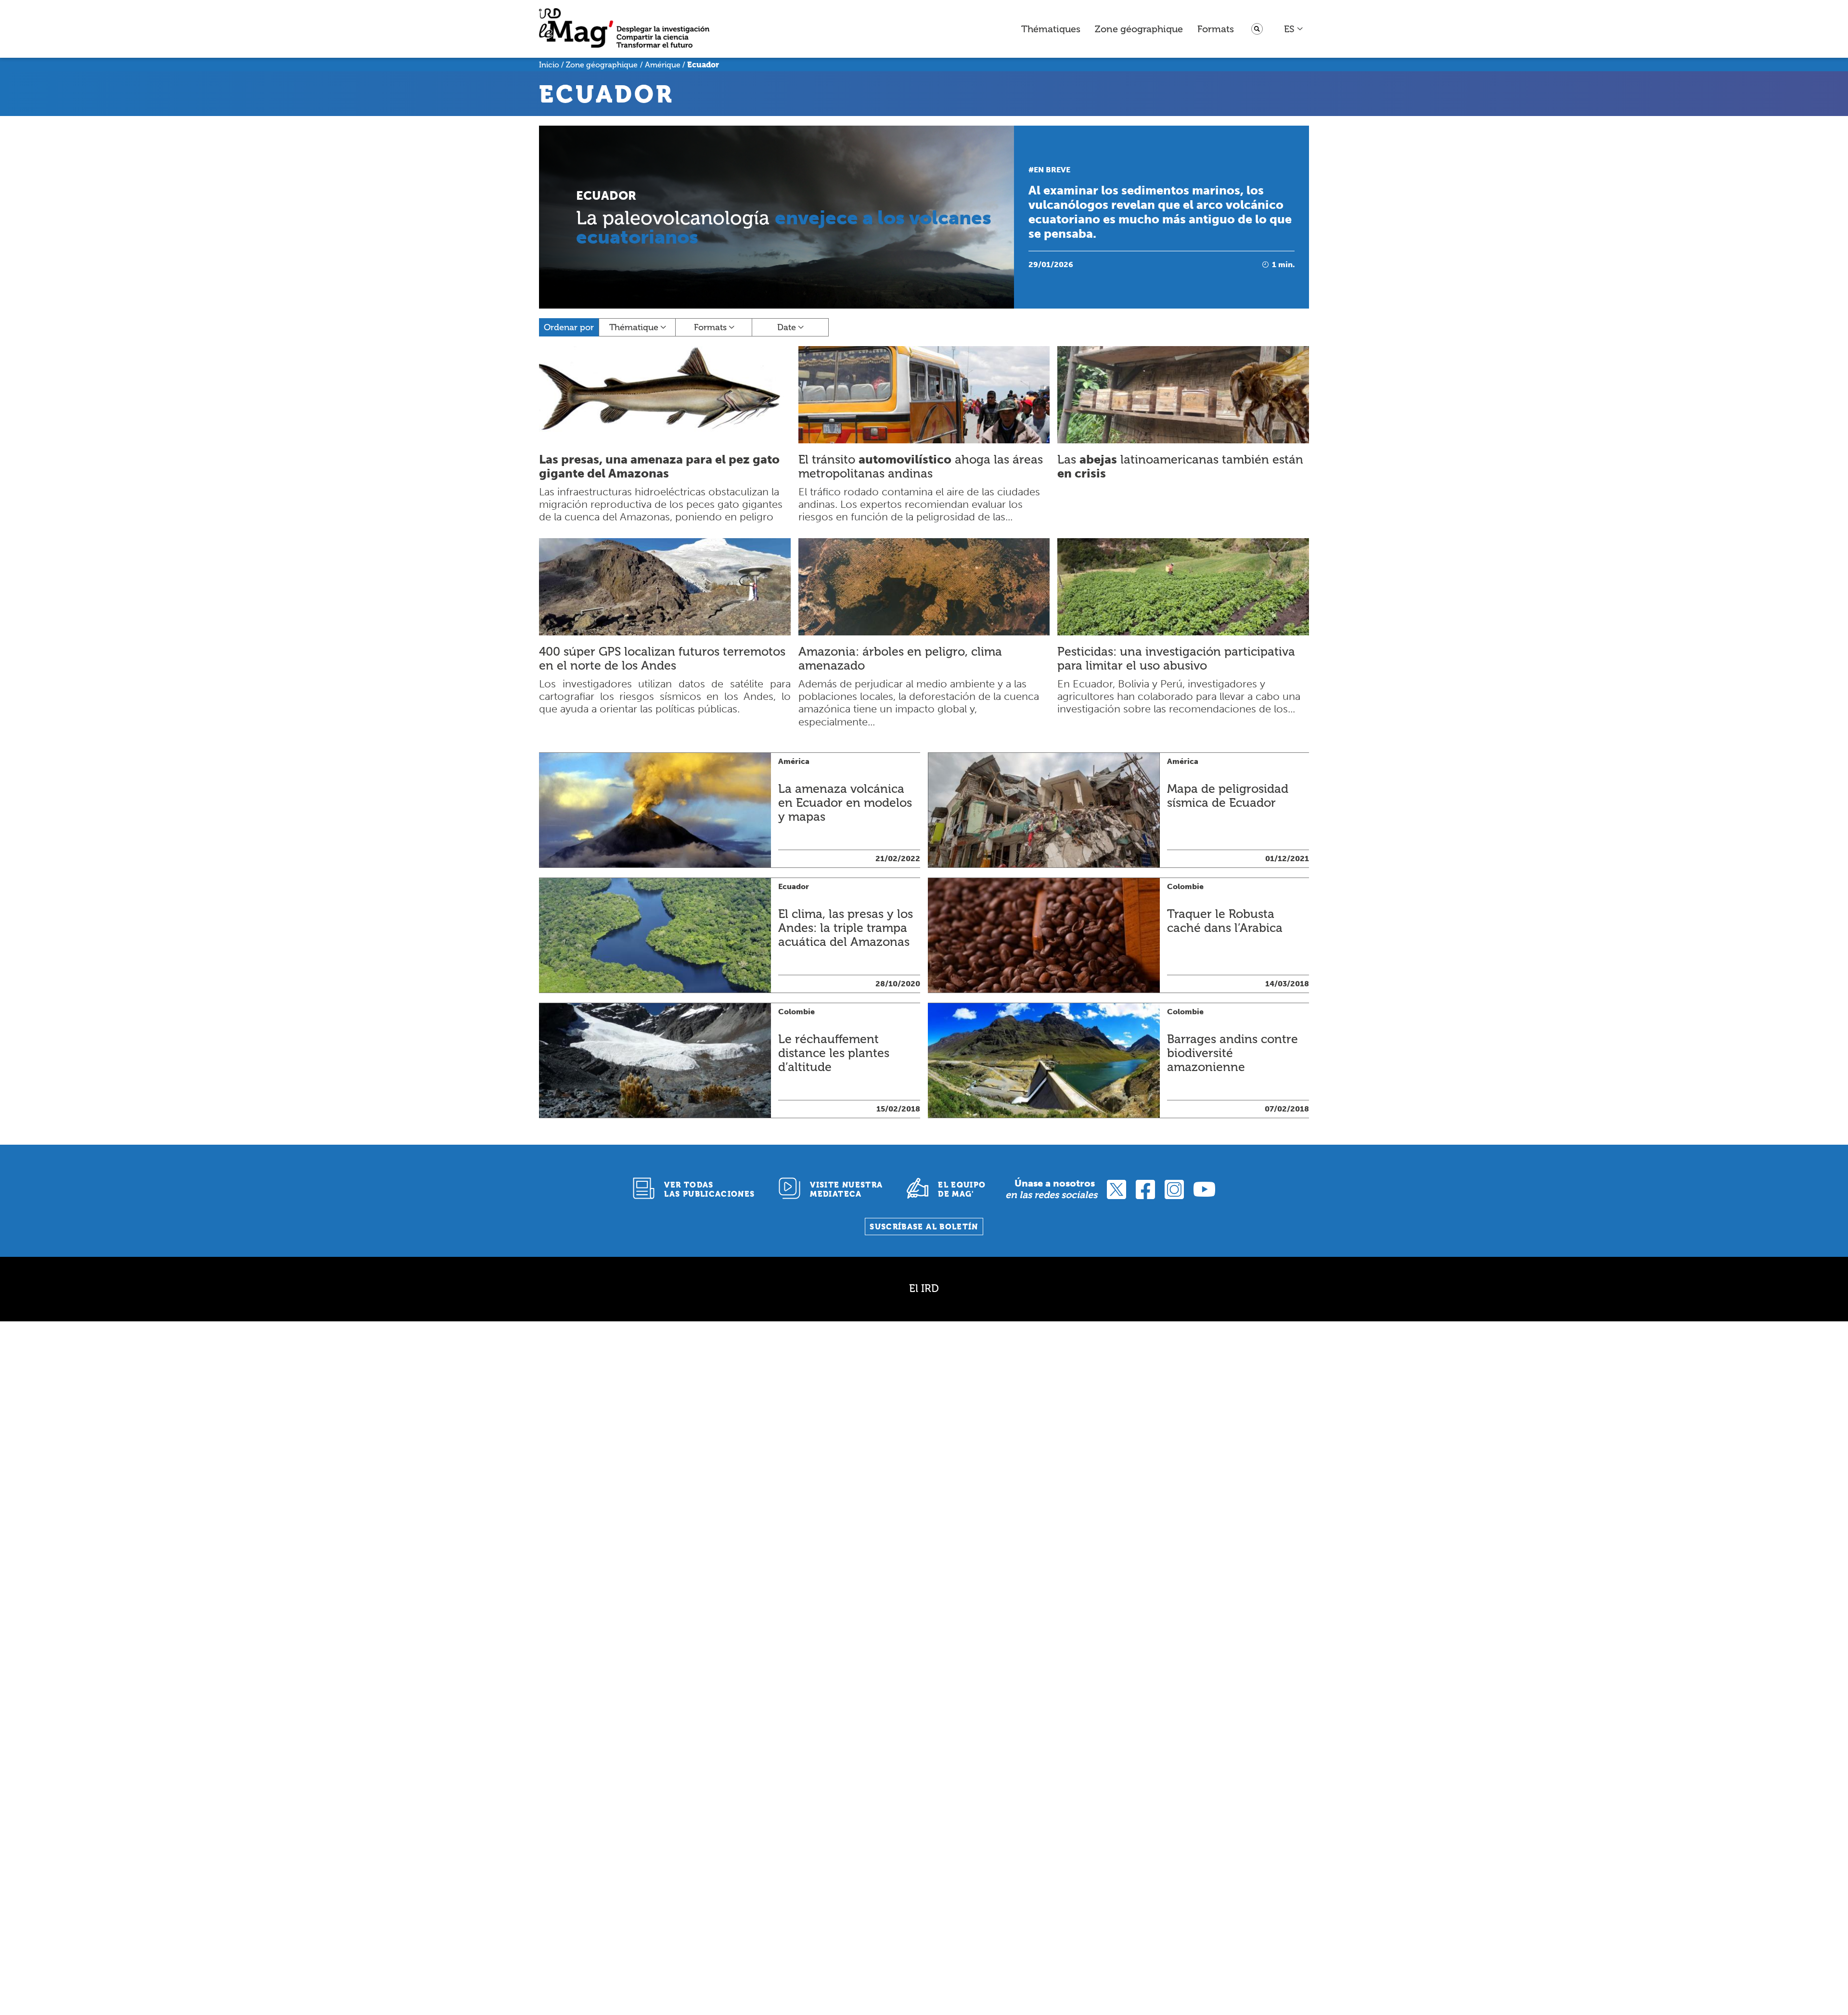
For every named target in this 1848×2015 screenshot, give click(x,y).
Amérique (663, 65)
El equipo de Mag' (962, 1189)
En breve (1052, 170)
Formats (1216, 29)
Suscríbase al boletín (924, 1227)
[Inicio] (624, 29)
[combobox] (1294, 29)
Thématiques (1051, 29)
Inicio (549, 65)
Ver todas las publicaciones (709, 1189)
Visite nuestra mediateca (846, 1189)
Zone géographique (1139, 29)
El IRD (924, 1288)
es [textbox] (1289, 29)
